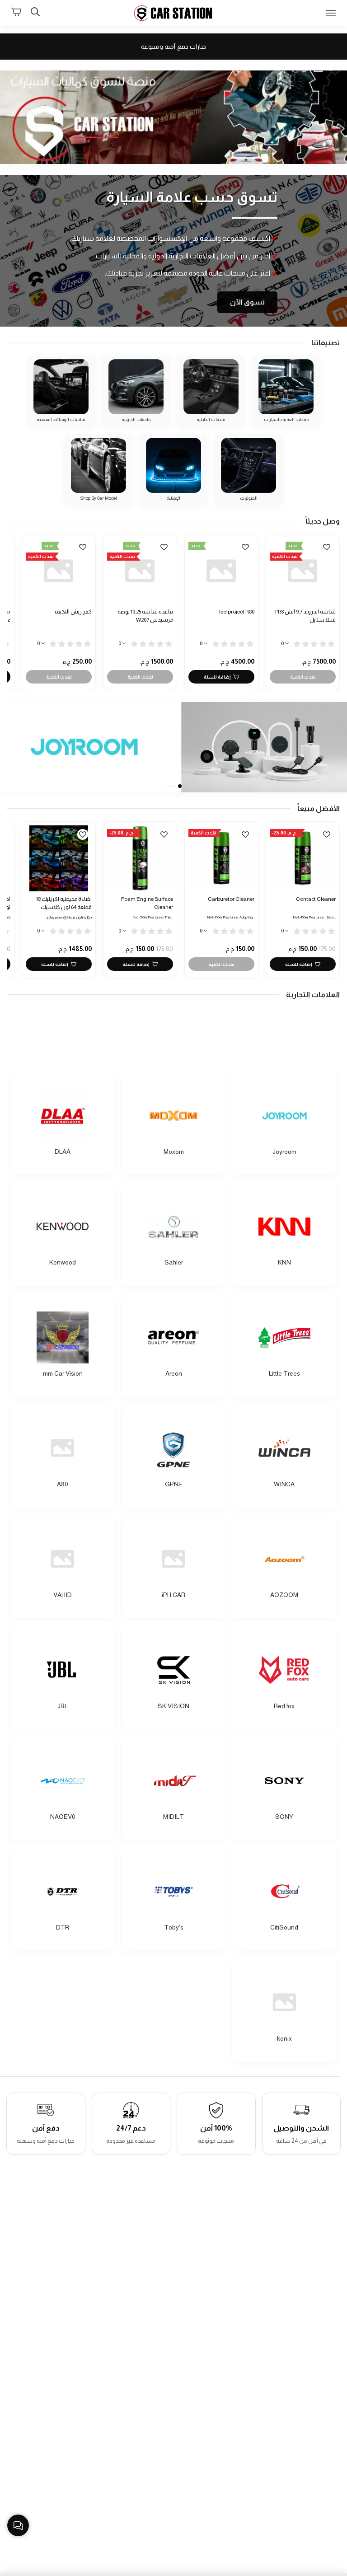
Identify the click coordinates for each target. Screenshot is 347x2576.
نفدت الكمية (303, 677)
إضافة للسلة (217, 677)
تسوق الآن (247, 302)
